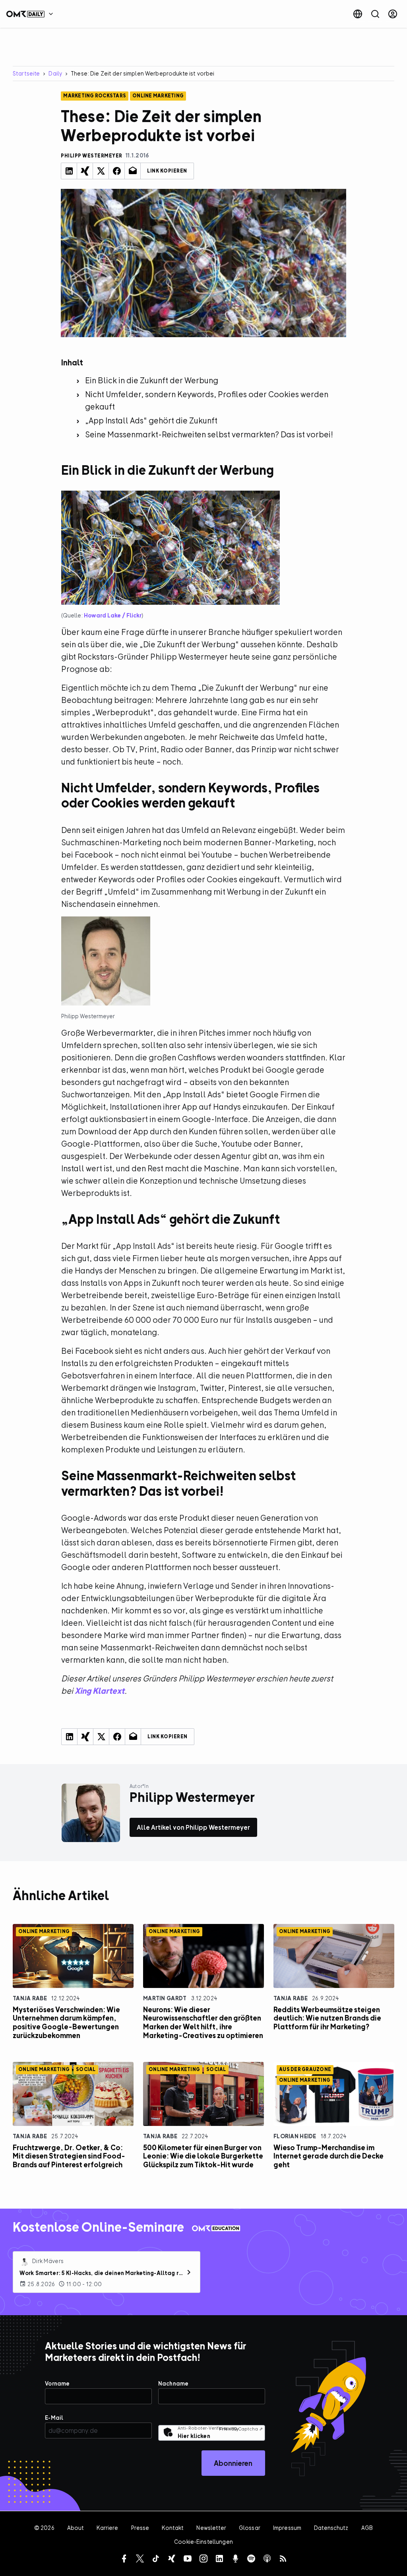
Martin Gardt (165, 1998)
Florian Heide (295, 2136)
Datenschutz (331, 2528)
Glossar (250, 2528)
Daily (55, 73)
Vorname (57, 2383)
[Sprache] (358, 14)
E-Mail (54, 2418)
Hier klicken (194, 2436)
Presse (140, 2528)
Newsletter (211, 2528)
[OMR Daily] (32, 14)
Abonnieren (233, 2463)
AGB (367, 2528)
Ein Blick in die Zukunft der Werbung (152, 380)
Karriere (107, 2528)
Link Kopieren (167, 171)
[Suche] (375, 14)
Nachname (173, 2383)
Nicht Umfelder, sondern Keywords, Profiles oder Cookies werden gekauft (207, 400)
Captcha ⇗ (241, 2429)
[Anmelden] (393, 14)
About (76, 2528)
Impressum (287, 2528)
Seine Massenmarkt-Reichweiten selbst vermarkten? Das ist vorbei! (209, 434)
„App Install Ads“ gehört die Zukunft (151, 420)
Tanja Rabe (30, 1998)
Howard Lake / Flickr (113, 615)
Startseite (26, 73)
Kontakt (173, 2528)
